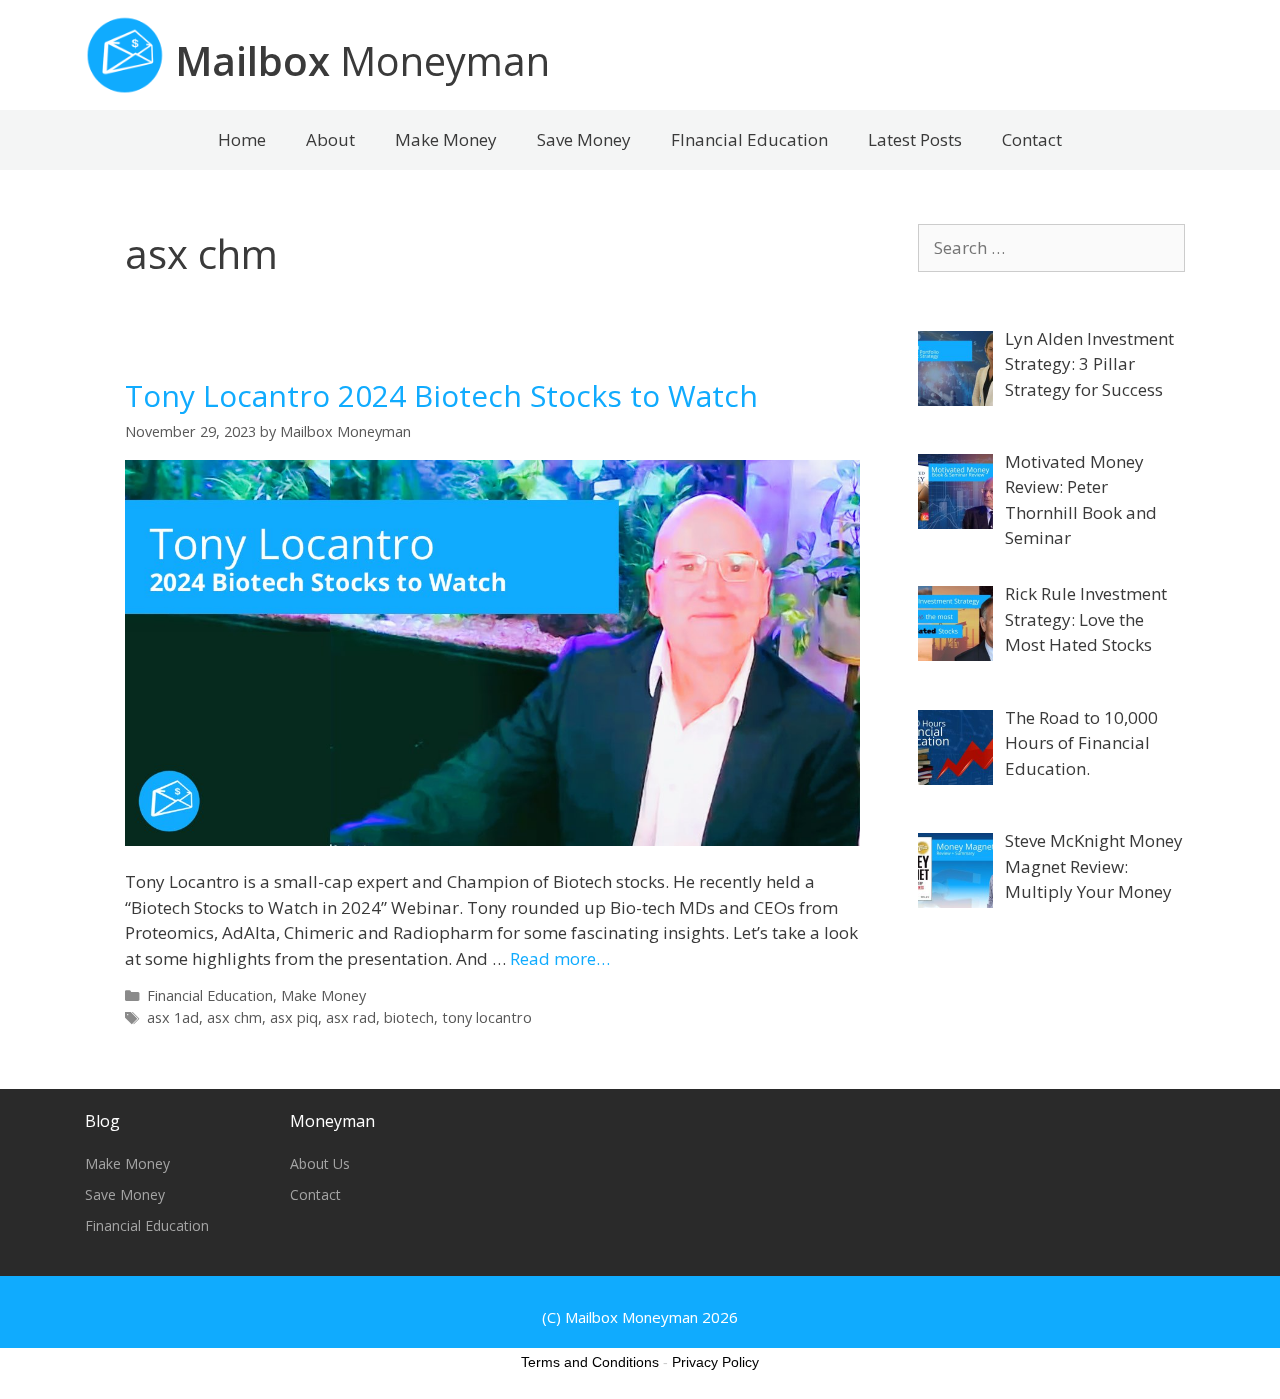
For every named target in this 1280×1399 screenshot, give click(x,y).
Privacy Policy (715, 1362)
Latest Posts (915, 139)
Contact (1032, 139)
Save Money (584, 139)
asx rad (351, 1017)
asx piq (294, 1017)
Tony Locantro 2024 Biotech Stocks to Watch (441, 395)
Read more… (560, 958)
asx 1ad (173, 1017)
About (330, 139)
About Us (320, 1163)
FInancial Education (749, 139)
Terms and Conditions (590, 1362)
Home (242, 139)
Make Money (446, 139)
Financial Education (210, 995)
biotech (409, 1017)
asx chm (234, 1017)
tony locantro (487, 1017)
